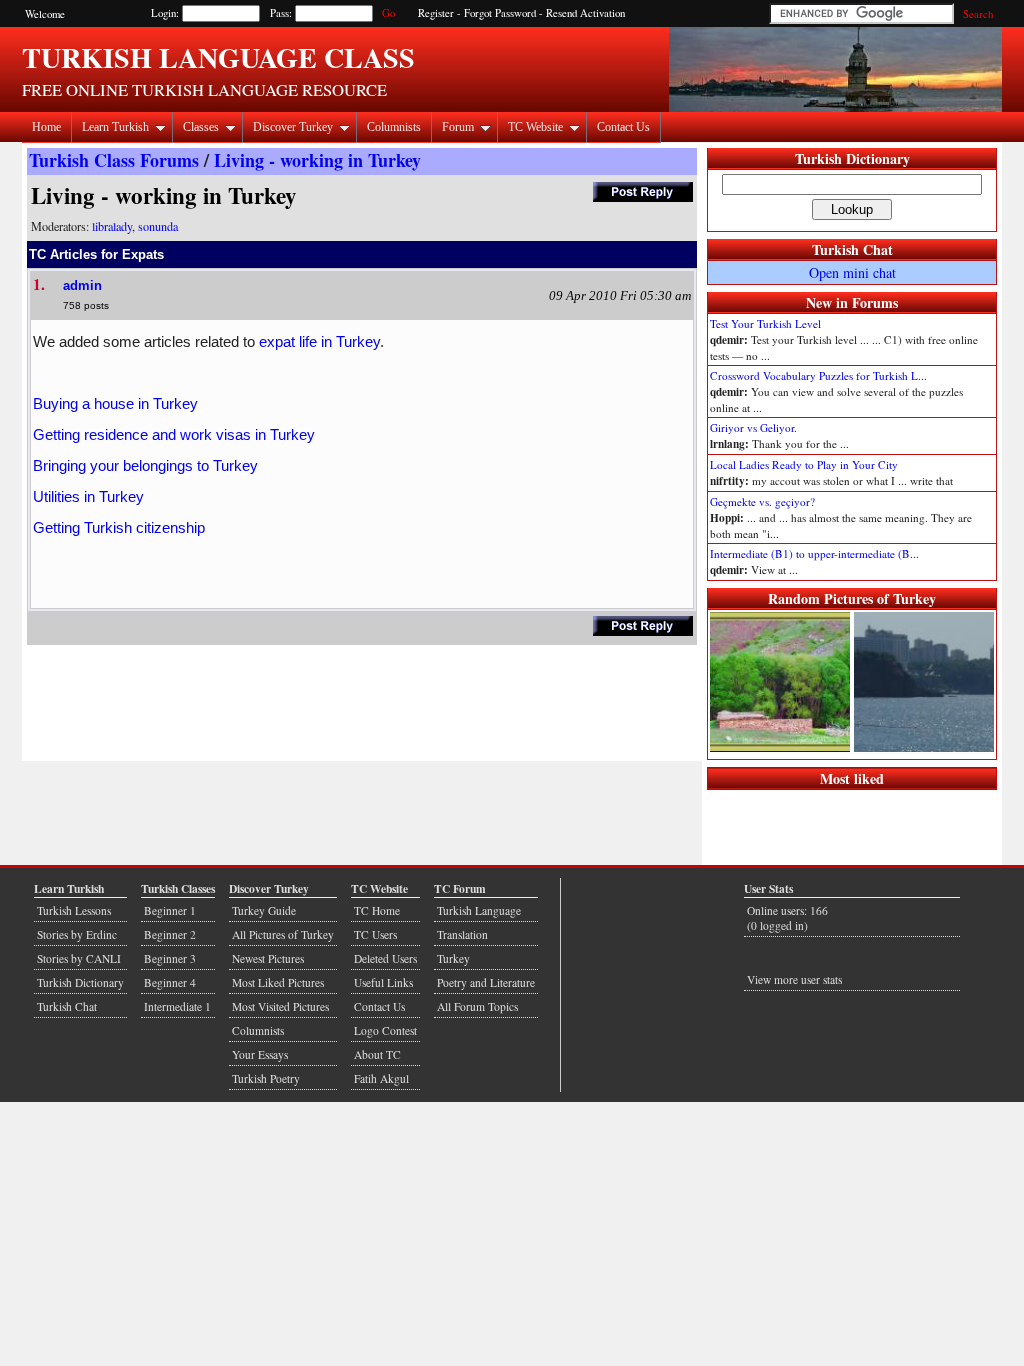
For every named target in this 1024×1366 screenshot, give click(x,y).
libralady (112, 226)
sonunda (158, 226)
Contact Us (623, 127)
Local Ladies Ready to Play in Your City (804, 464)
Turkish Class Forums (114, 160)
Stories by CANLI (79, 958)
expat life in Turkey (319, 341)
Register (436, 13)
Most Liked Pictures (278, 982)
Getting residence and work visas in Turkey (174, 434)
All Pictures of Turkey (283, 934)
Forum (458, 127)
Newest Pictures (268, 958)
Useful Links (383, 982)
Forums (875, 302)
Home (46, 127)
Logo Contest (385, 1030)
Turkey (453, 958)
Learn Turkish (115, 127)
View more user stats (794, 979)
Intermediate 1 (177, 1006)
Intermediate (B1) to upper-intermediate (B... (814, 553)
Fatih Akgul (381, 1078)
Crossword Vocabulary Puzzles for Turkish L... (818, 375)
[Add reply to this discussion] (643, 196)
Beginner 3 (170, 958)
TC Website (535, 127)
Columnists (394, 127)
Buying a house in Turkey (115, 403)
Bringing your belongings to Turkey (145, 465)
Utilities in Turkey (88, 496)
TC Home (377, 910)
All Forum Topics (477, 1006)
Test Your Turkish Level (765, 323)
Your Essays (260, 1054)
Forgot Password (500, 13)
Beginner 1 (170, 910)
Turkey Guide (264, 910)
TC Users (375, 934)
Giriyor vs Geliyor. (753, 427)
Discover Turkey (293, 127)
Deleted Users (385, 958)
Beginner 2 (170, 934)
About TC (377, 1054)
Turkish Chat (852, 249)
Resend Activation (585, 13)
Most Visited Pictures (280, 1006)
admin (82, 285)
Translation (462, 934)
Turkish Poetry (266, 1078)
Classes (201, 127)
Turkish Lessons (74, 910)
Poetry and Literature (486, 982)
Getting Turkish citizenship (119, 527)
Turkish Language (479, 910)
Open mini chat (852, 272)
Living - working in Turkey (317, 160)
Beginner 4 (170, 982)
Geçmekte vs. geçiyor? (762, 501)
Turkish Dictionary (852, 158)
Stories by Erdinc (77, 934)
